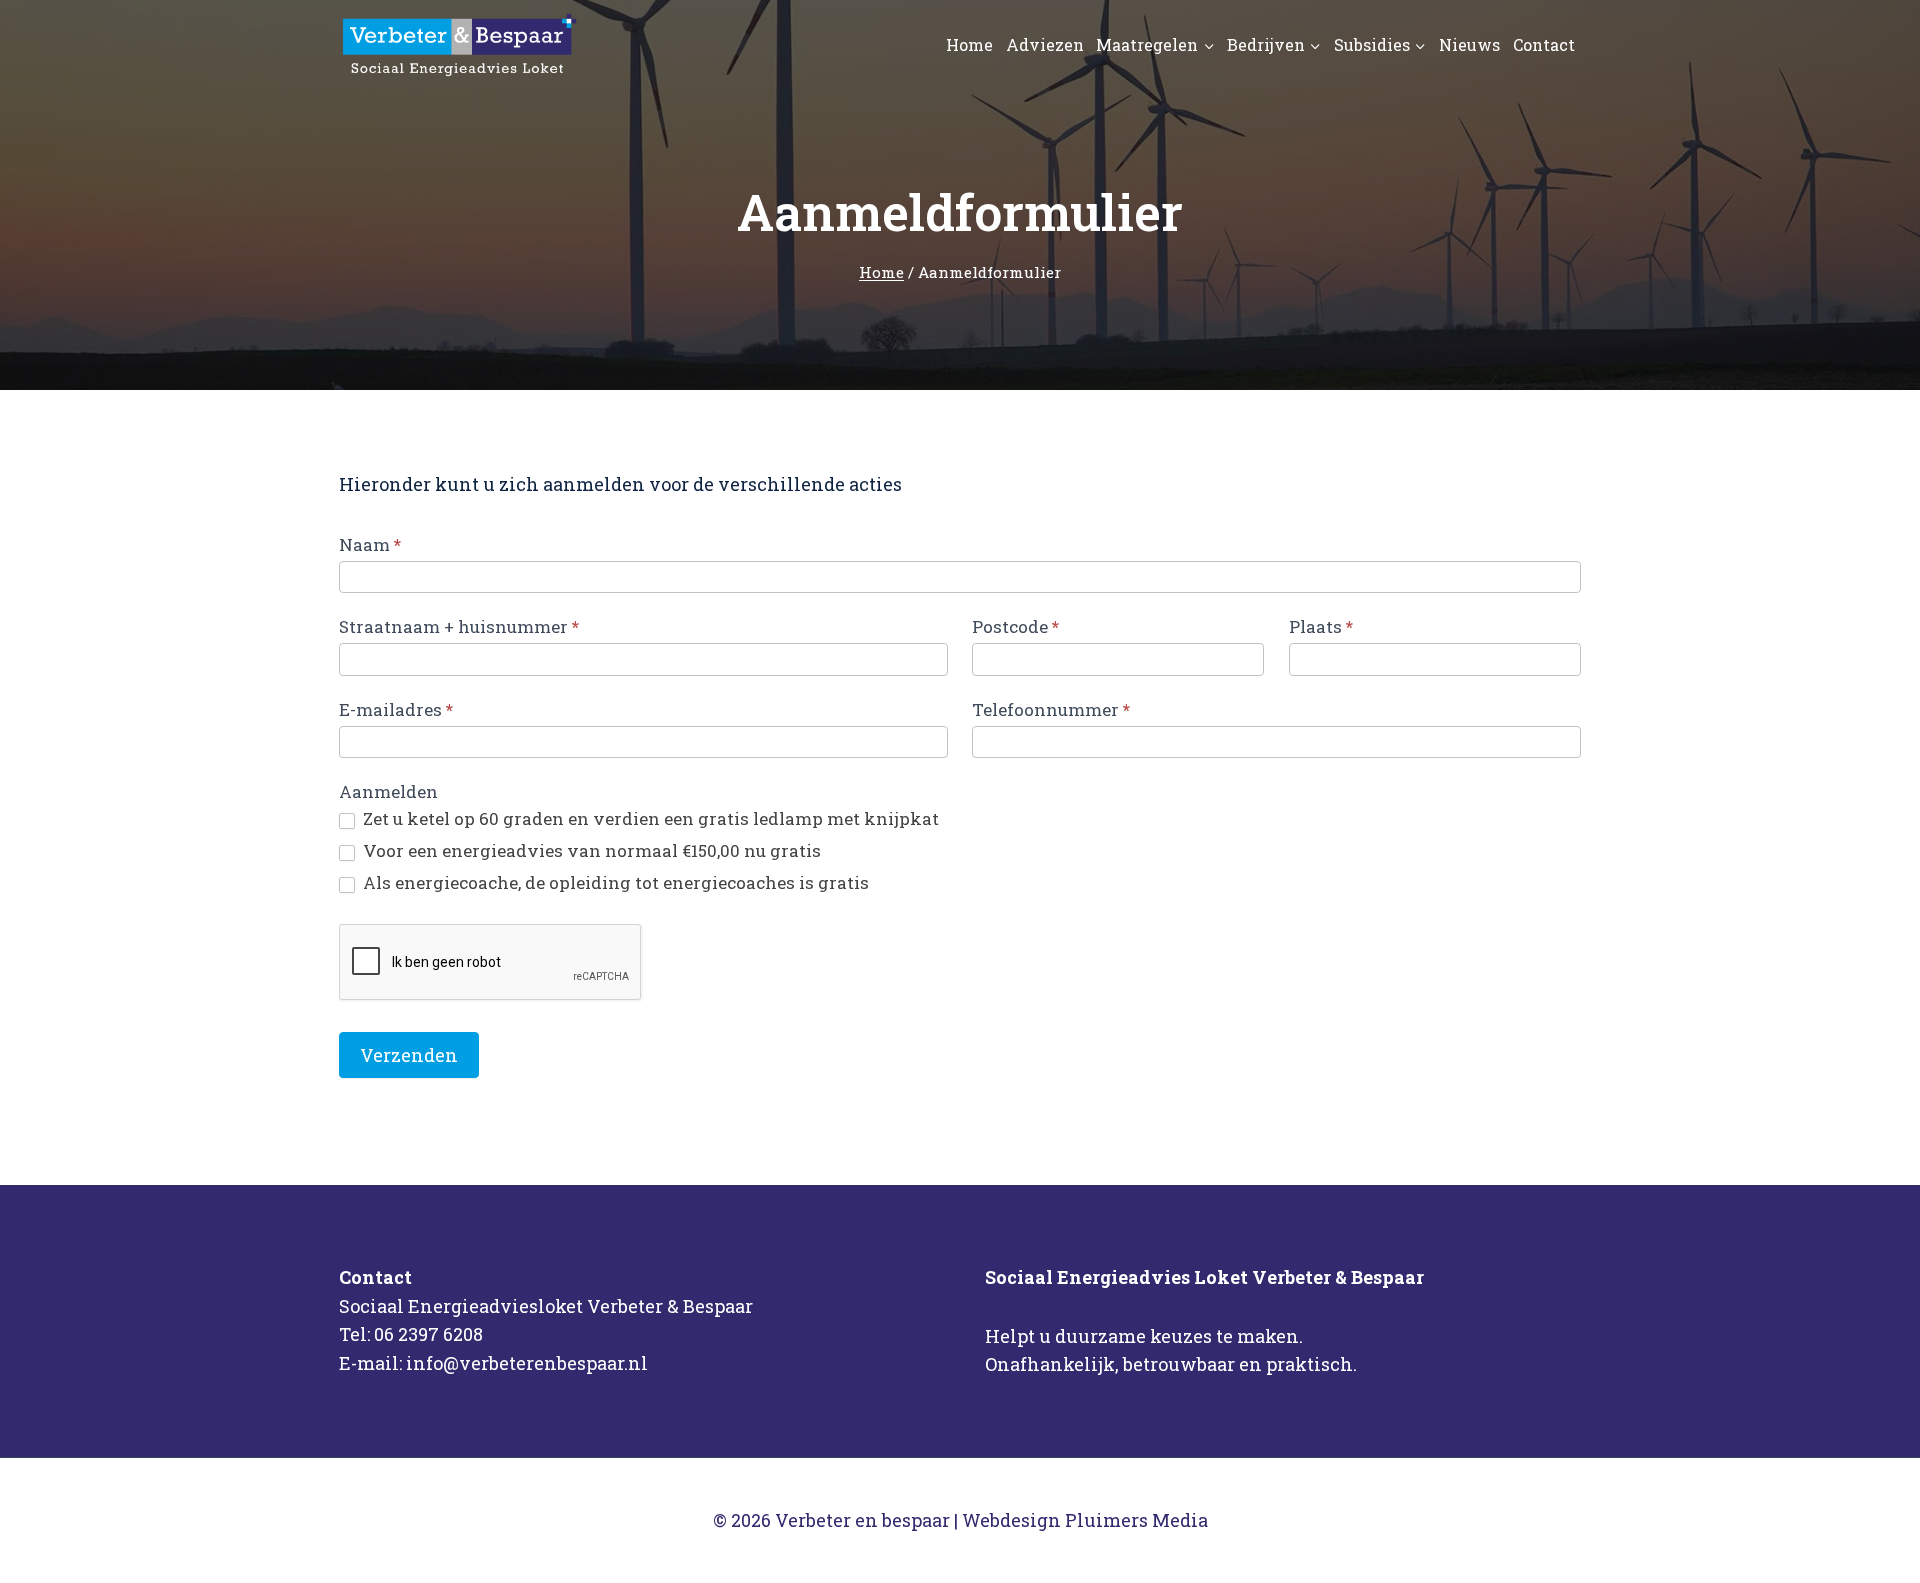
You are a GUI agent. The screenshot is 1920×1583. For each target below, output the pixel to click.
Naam (370, 544)
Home (969, 44)
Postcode (1015, 626)
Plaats (1321, 626)
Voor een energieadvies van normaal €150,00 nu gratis (590, 851)
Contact (1544, 44)
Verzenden (409, 1055)
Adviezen (1045, 44)
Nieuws (1469, 44)
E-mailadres (396, 709)
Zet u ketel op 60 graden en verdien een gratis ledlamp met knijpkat (649, 819)
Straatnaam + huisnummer (459, 626)
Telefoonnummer (1051, 709)
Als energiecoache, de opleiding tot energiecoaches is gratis (614, 883)
